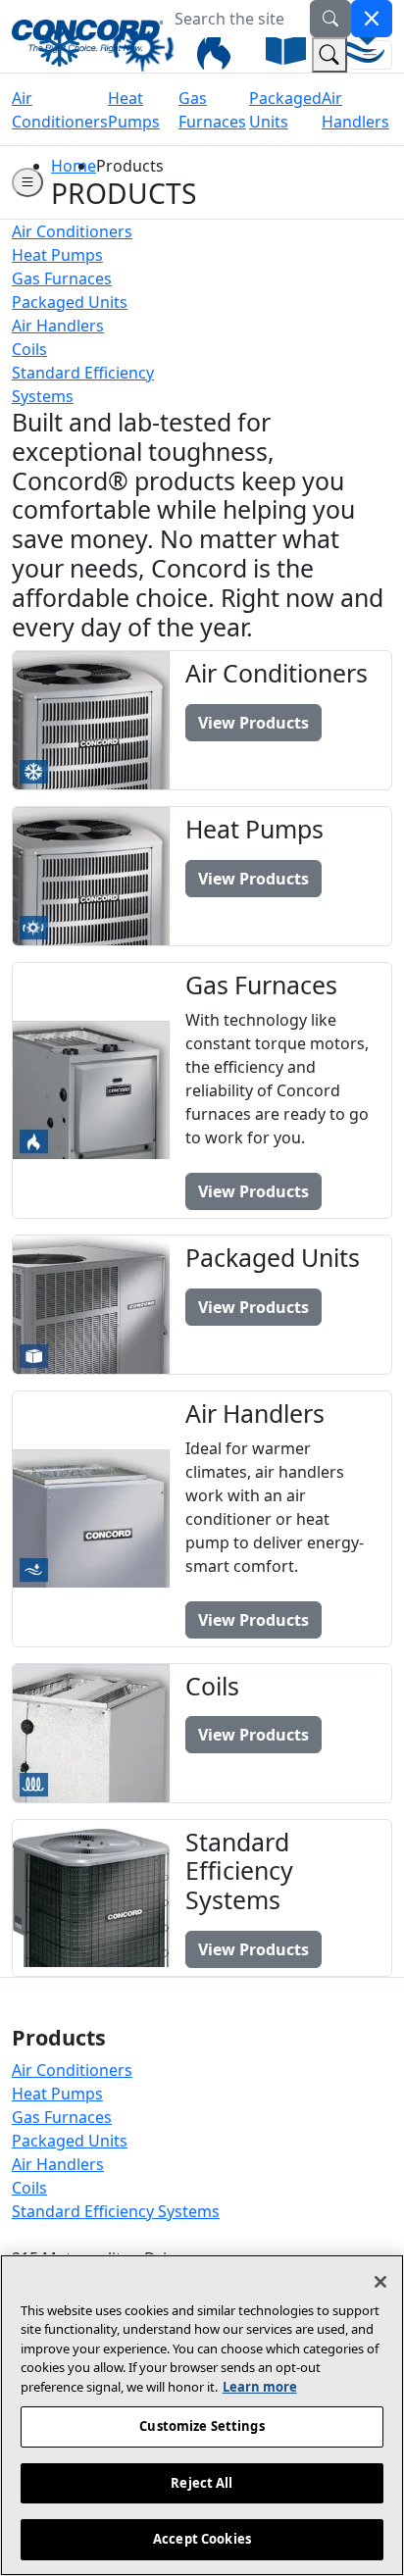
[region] (202, 2415)
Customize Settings (202, 2426)
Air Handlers (58, 2164)
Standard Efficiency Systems (116, 2211)
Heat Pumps (57, 2094)
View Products (253, 723)
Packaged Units (70, 2141)
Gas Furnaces (62, 2117)
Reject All (202, 2483)
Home (74, 166)
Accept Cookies (202, 2539)
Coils (29, 2188)
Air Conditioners (72, 2070)
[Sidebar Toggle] (27, 182)
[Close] (380, 2282)
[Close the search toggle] (372, 19)
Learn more (260, 2387)
